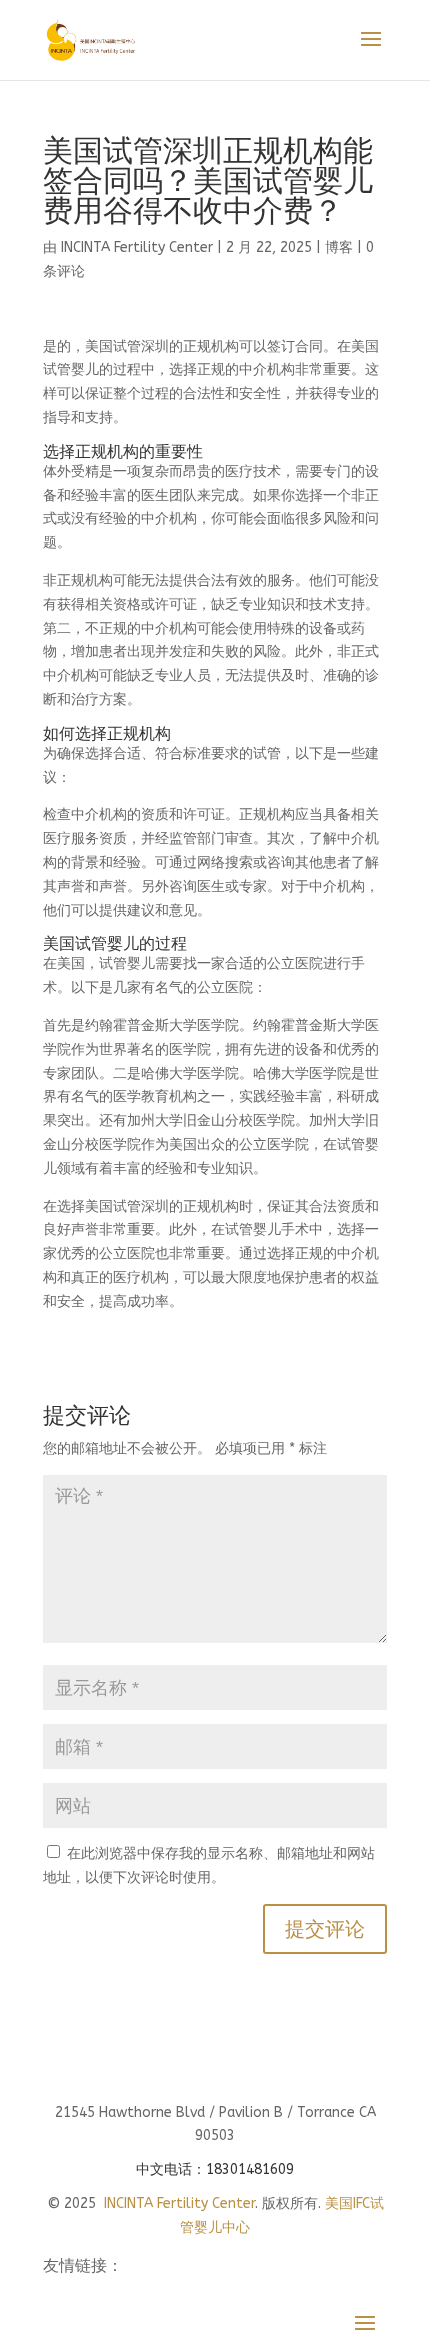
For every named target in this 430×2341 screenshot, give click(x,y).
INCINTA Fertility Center (137, 247)
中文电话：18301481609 (215, 2169)
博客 (339, 247)
